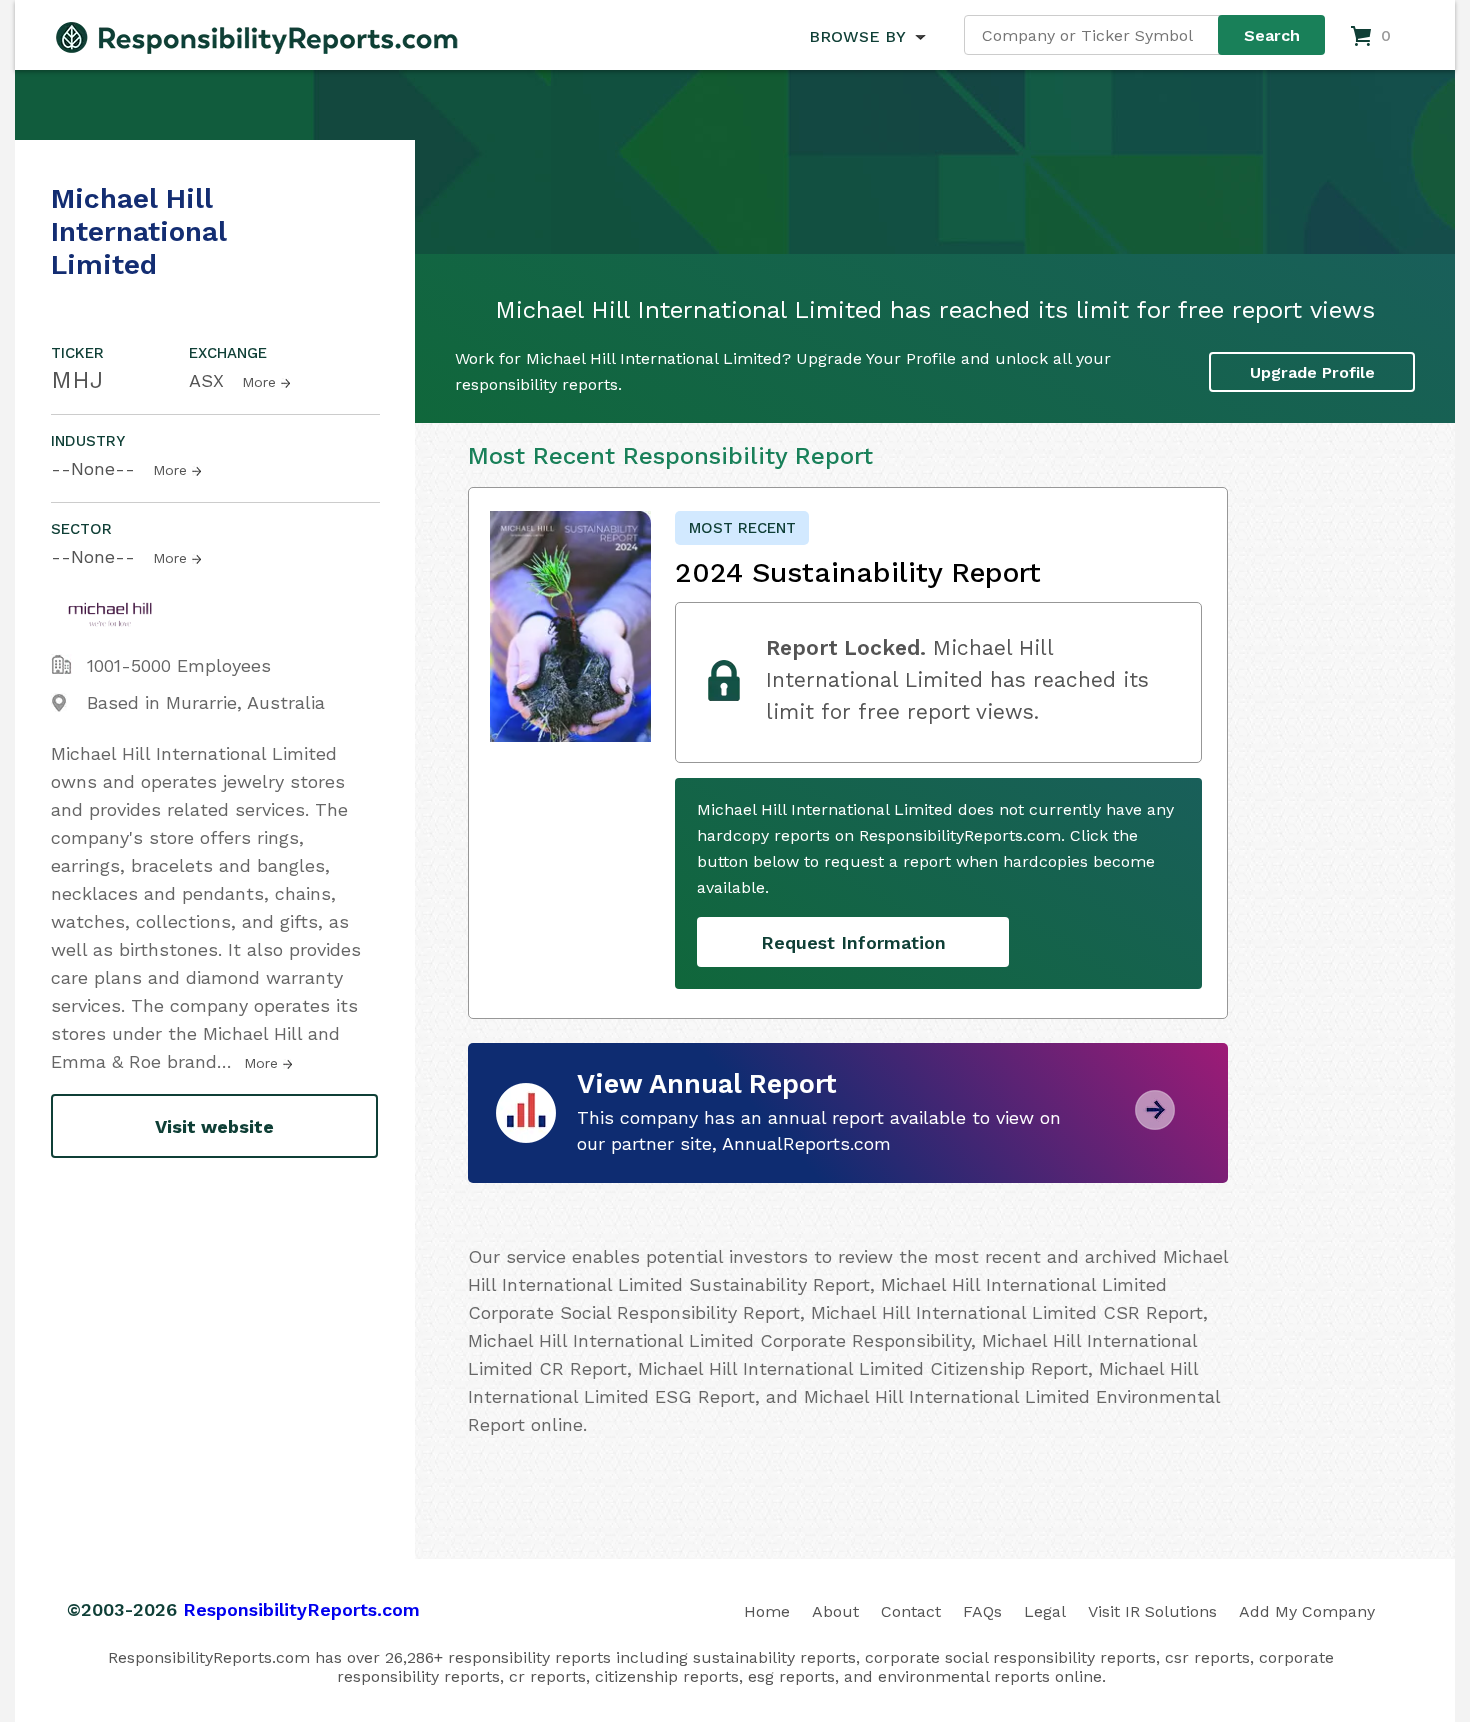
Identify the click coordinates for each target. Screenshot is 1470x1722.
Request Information (853, 942)
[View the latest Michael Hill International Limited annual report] (1155, 1122)
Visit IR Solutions (1152, 1611)
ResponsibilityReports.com (301, 1609)
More (259, 382)
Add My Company (1307, 1611)
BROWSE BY (857, 36)
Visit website (214, 1126)
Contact (911, 1611)
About (835, 1611)
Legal (1045, 1611)
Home (767, 1611)
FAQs (982, 1611)
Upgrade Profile (1312, 372)
